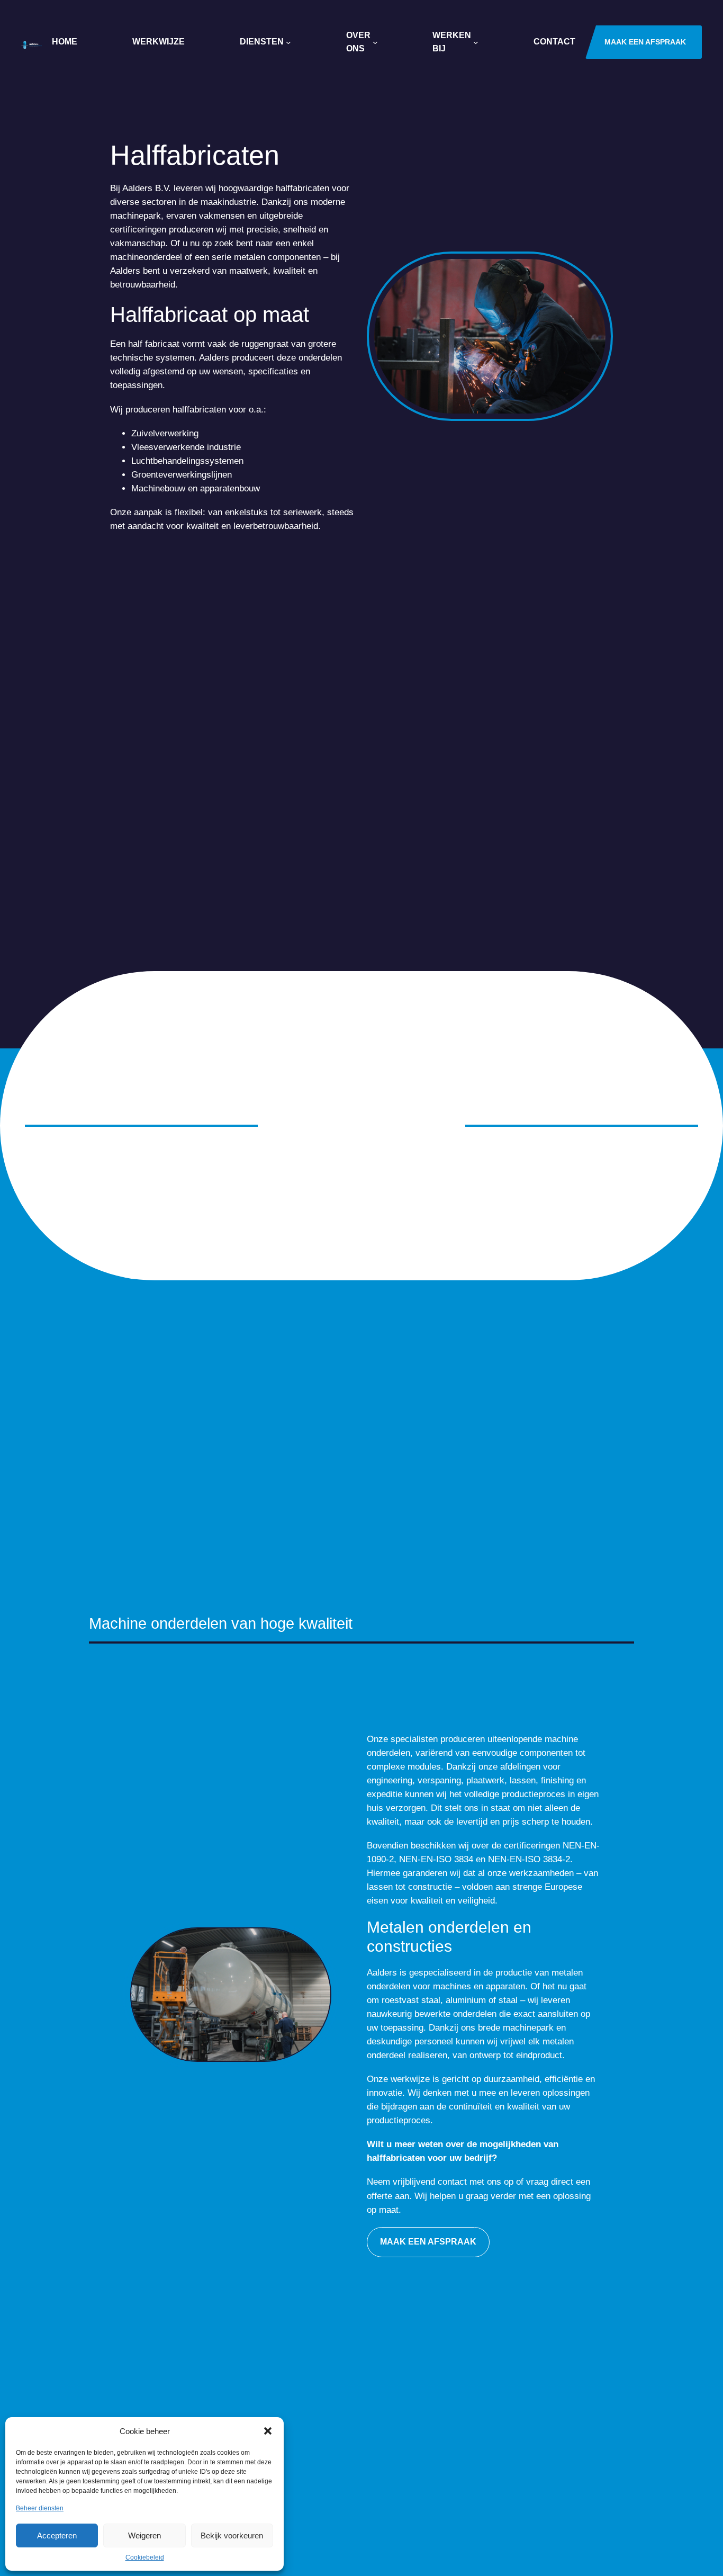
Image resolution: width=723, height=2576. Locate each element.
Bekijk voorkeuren (232, 2535)
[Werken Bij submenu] (476, 42)
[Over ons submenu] (375, 42)
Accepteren (57, 2535)
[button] (268, 2431)
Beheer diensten (40, 2508)
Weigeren (144, 2535)
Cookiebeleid (145, 2557)
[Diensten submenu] (288, 42)
